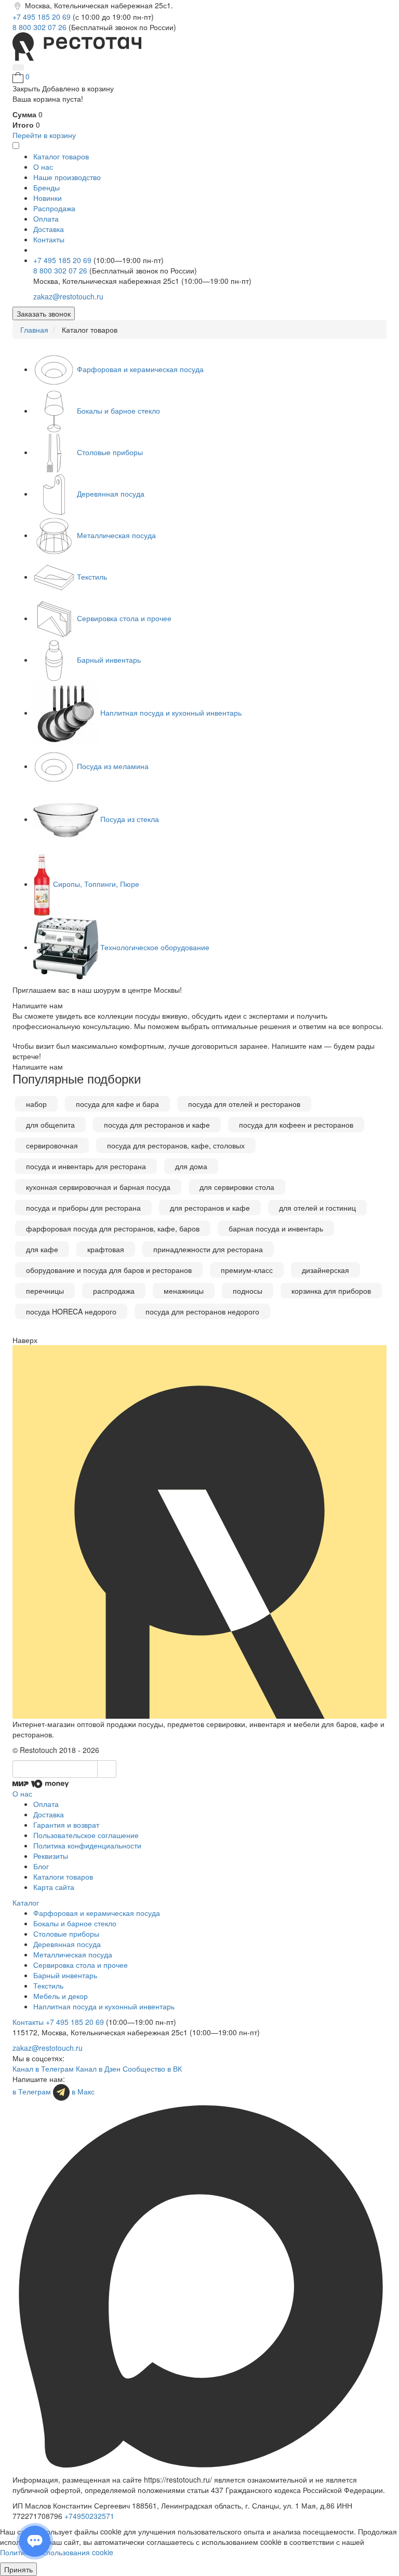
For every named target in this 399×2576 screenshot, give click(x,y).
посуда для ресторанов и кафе (157, 1125)
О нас (43, 167)
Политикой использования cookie (57, 2552)
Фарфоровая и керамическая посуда (140, 369)
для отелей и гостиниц (317, 1208)
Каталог (26, 1902)
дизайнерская (325, 1270)
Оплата (46, 218)
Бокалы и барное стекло (118, 410)
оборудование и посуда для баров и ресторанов (109, 1270)
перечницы (45, 1291)
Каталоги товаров (63, 1876)
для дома (191, 1166)
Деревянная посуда (111, 494)
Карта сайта (54, 1887)
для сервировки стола (237, 1187)
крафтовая (106, 1249)
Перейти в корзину (44, 135)
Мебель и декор (61, 1996)
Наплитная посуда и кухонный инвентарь (171, 712)
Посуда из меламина (113, 766)
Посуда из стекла (130, 819)
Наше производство (67, 177)
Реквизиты (51, 1856)
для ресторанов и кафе (210, 1208)
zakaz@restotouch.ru (68, 296)
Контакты (49, 239)
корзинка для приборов (331, 1291)
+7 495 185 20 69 (43, 17)
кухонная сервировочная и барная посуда (98, 1187)
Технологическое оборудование (155, 947)
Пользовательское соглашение (86, 1835)
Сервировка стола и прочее (124, 618)
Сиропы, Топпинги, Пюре (96, 884)
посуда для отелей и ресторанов (244, 1104)
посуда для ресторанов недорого (202, 1311)
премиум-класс (247, 1270)
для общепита (50, 1125)
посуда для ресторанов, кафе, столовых (176, 1145)
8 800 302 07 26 (41, 27)
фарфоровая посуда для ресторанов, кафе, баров (113, 1228)
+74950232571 (89, 2516)
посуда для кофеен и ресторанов (296, 1125)
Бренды (46, 187)
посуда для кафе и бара (117, 1104)
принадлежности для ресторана (208, 1249)
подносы (248, 1291)
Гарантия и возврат (66, 1825)
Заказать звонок (44, 313)
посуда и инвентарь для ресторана (86, 1166)
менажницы (184, 1291)
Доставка (49, 229)
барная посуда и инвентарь (276, 1228)
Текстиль (92, 577)
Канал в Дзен (98, 2068)
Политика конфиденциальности (87, 1845)
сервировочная (52, 1145)
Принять (18, 2569)
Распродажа (54, 208)
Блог (41, 1866)
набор (36, 1104)
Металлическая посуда (116, 535)
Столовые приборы (110, 452)
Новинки (48, 198)
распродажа (114, 1291)
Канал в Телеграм (43, 2068)
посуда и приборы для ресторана (83, 1208)
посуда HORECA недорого (71, 1311)
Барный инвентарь (109, 660)
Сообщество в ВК (152, 2068)
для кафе (42, 1249)
